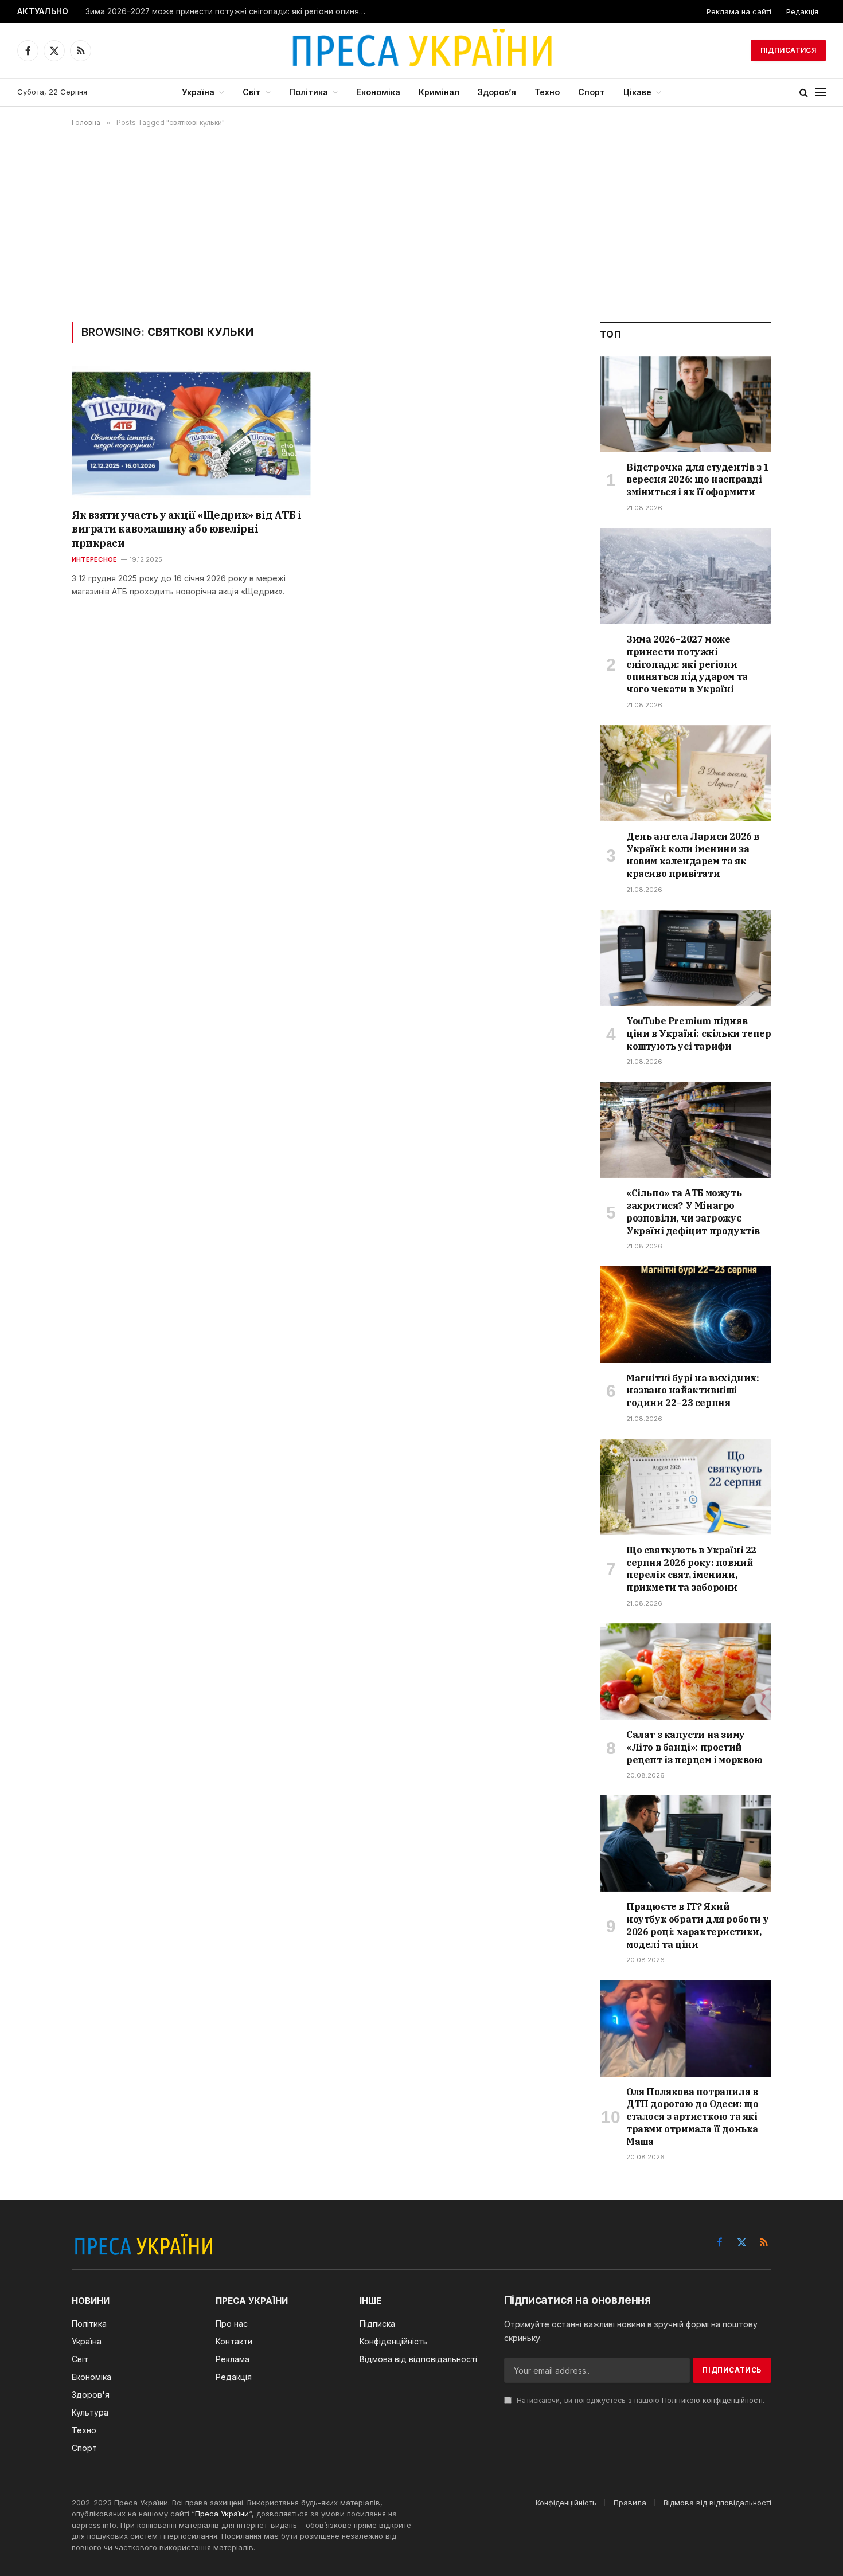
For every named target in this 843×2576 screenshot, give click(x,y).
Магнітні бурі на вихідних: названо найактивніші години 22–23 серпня (693, 1391)
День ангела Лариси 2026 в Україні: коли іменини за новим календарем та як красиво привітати (693, 855)
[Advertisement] (421, 224)
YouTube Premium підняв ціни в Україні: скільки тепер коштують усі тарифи (698, 1033)
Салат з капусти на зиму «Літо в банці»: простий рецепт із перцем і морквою (694, 1747)
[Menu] (821, 93)
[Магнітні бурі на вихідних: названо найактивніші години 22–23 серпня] (686, 1314)
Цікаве (637, 92)
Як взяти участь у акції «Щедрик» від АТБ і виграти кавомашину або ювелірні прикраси (186, 529)
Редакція (802, 11)
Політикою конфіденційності (712, 2400)
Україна (198, 92)
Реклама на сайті (739, 11)
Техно (547, 92)
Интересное (94, 559)
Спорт (592, 92)
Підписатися (788, 50)
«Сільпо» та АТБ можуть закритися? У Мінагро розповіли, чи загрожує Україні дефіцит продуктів (693, 1211)
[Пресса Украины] (421, 50)
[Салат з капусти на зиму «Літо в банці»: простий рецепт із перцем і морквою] (686, 1671)
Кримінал (439, 92)
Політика (309, 92)
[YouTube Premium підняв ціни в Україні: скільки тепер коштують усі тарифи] (686, 958)
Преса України (222, 2514)
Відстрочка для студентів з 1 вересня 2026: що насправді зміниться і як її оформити (698, 480)
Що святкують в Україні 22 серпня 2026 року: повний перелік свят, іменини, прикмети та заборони (691, 1569)
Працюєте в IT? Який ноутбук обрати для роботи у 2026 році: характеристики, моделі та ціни (697, 1925)
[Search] (804, 93)
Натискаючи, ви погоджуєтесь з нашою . (639, 2400)
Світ (252, 92)
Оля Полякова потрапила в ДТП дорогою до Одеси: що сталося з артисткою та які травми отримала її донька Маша (692, 2117)
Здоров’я (497, 92)
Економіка (378, 92)
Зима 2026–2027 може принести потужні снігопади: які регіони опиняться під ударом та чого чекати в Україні (229, 11)
